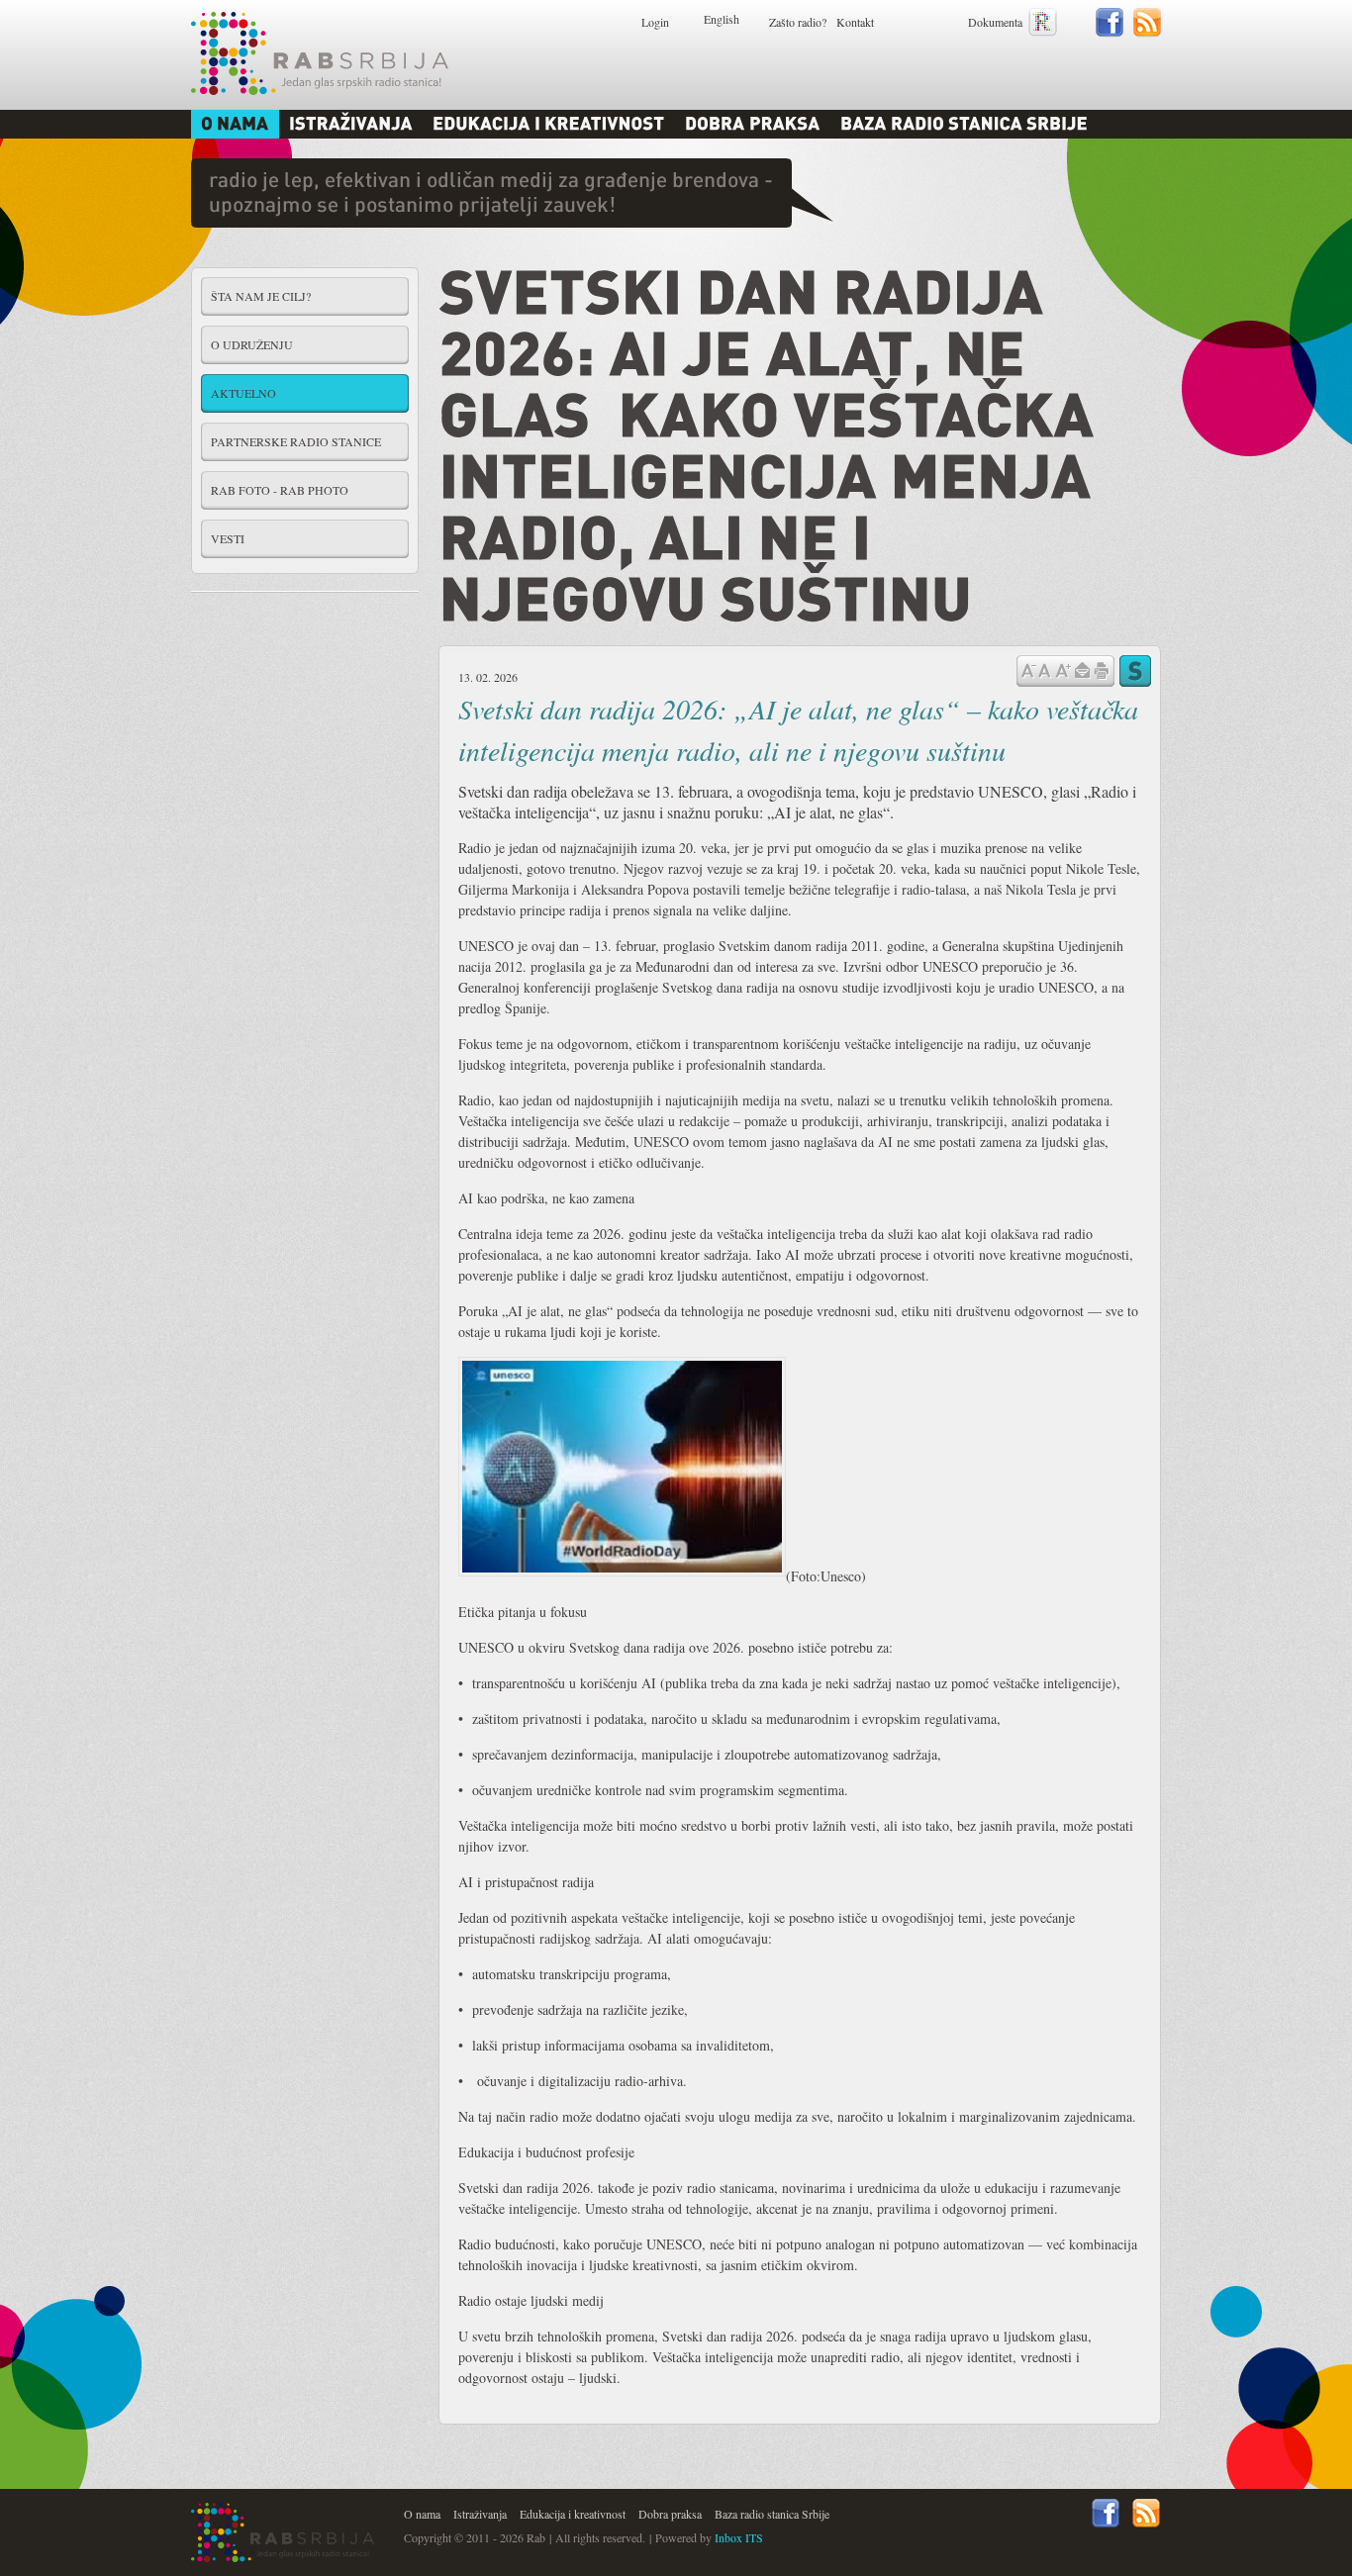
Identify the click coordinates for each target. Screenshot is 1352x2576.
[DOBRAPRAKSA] (753, 124)
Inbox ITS (739, 2537)
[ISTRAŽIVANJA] (351, 124)
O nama (422, 2514)
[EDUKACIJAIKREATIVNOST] (549, 124)
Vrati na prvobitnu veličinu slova (1045, 669)
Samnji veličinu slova (1028, 669)
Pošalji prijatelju (1082, 671)
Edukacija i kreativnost (573, 2514)
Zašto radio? (798, 22)
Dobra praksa (670, 2514)
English (722, 19)
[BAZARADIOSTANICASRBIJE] (964, 124)
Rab (320, 53)
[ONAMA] (235, 124)
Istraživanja (480, 2514)
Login (655, 22)
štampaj (1102, 671)
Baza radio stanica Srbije (772, 2514)
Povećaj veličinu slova (1063, 669)
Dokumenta (995, 22)
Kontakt (855, 22)
